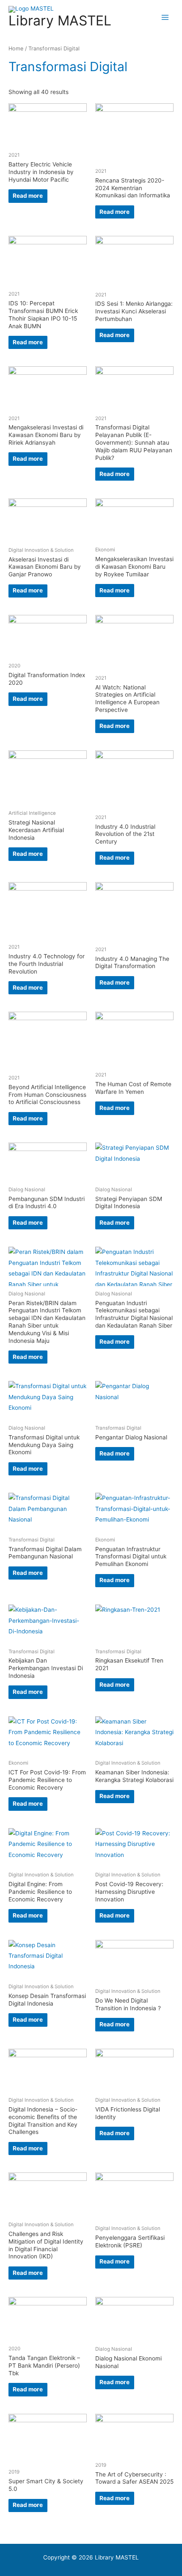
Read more (28, 196)
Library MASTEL (60, 21)
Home (16, 48)
